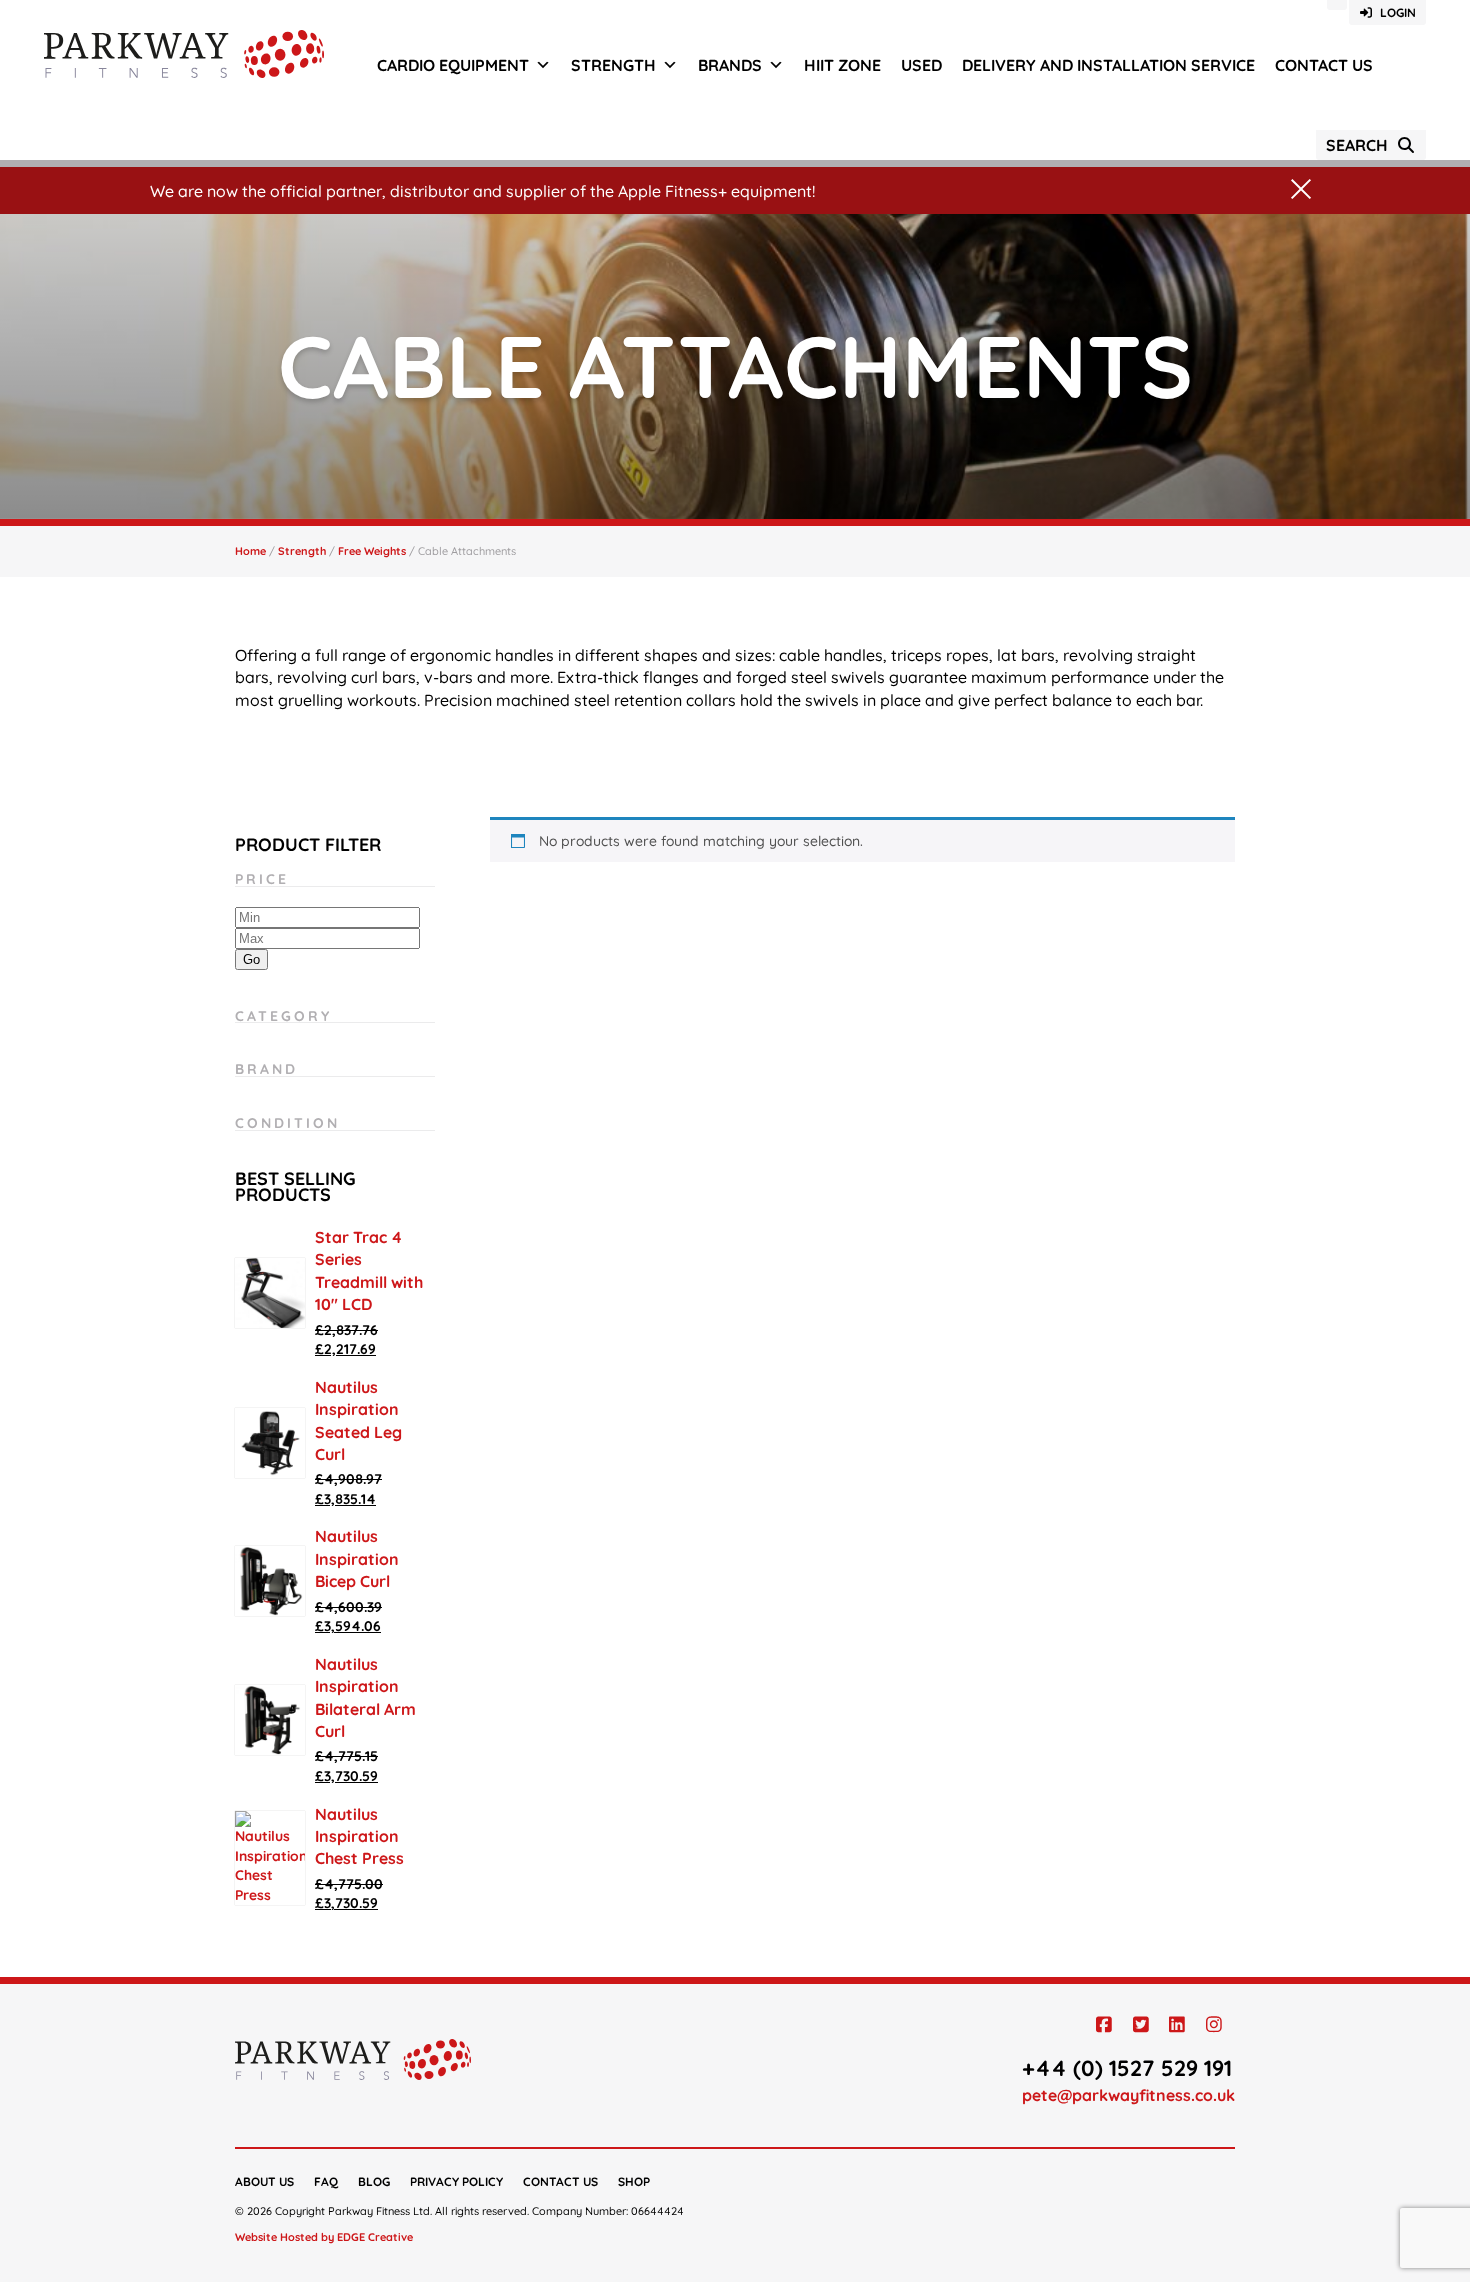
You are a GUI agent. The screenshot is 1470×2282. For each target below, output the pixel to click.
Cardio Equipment (453, 65)
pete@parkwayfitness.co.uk (1128, 2095)
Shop (634, 2181)
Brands (730, 65)
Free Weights (372, 551)
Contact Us (1324, 65)
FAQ (326, 2181)
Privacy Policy (456, 2181)
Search (1361, 145)
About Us (264, 2181)
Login (1395, 12)
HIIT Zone (842, 65)
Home (250, 551)
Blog (374, 2181)
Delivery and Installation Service (1108, 65)
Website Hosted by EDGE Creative (324, 2237)
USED (921, 65)
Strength (613, 65)
